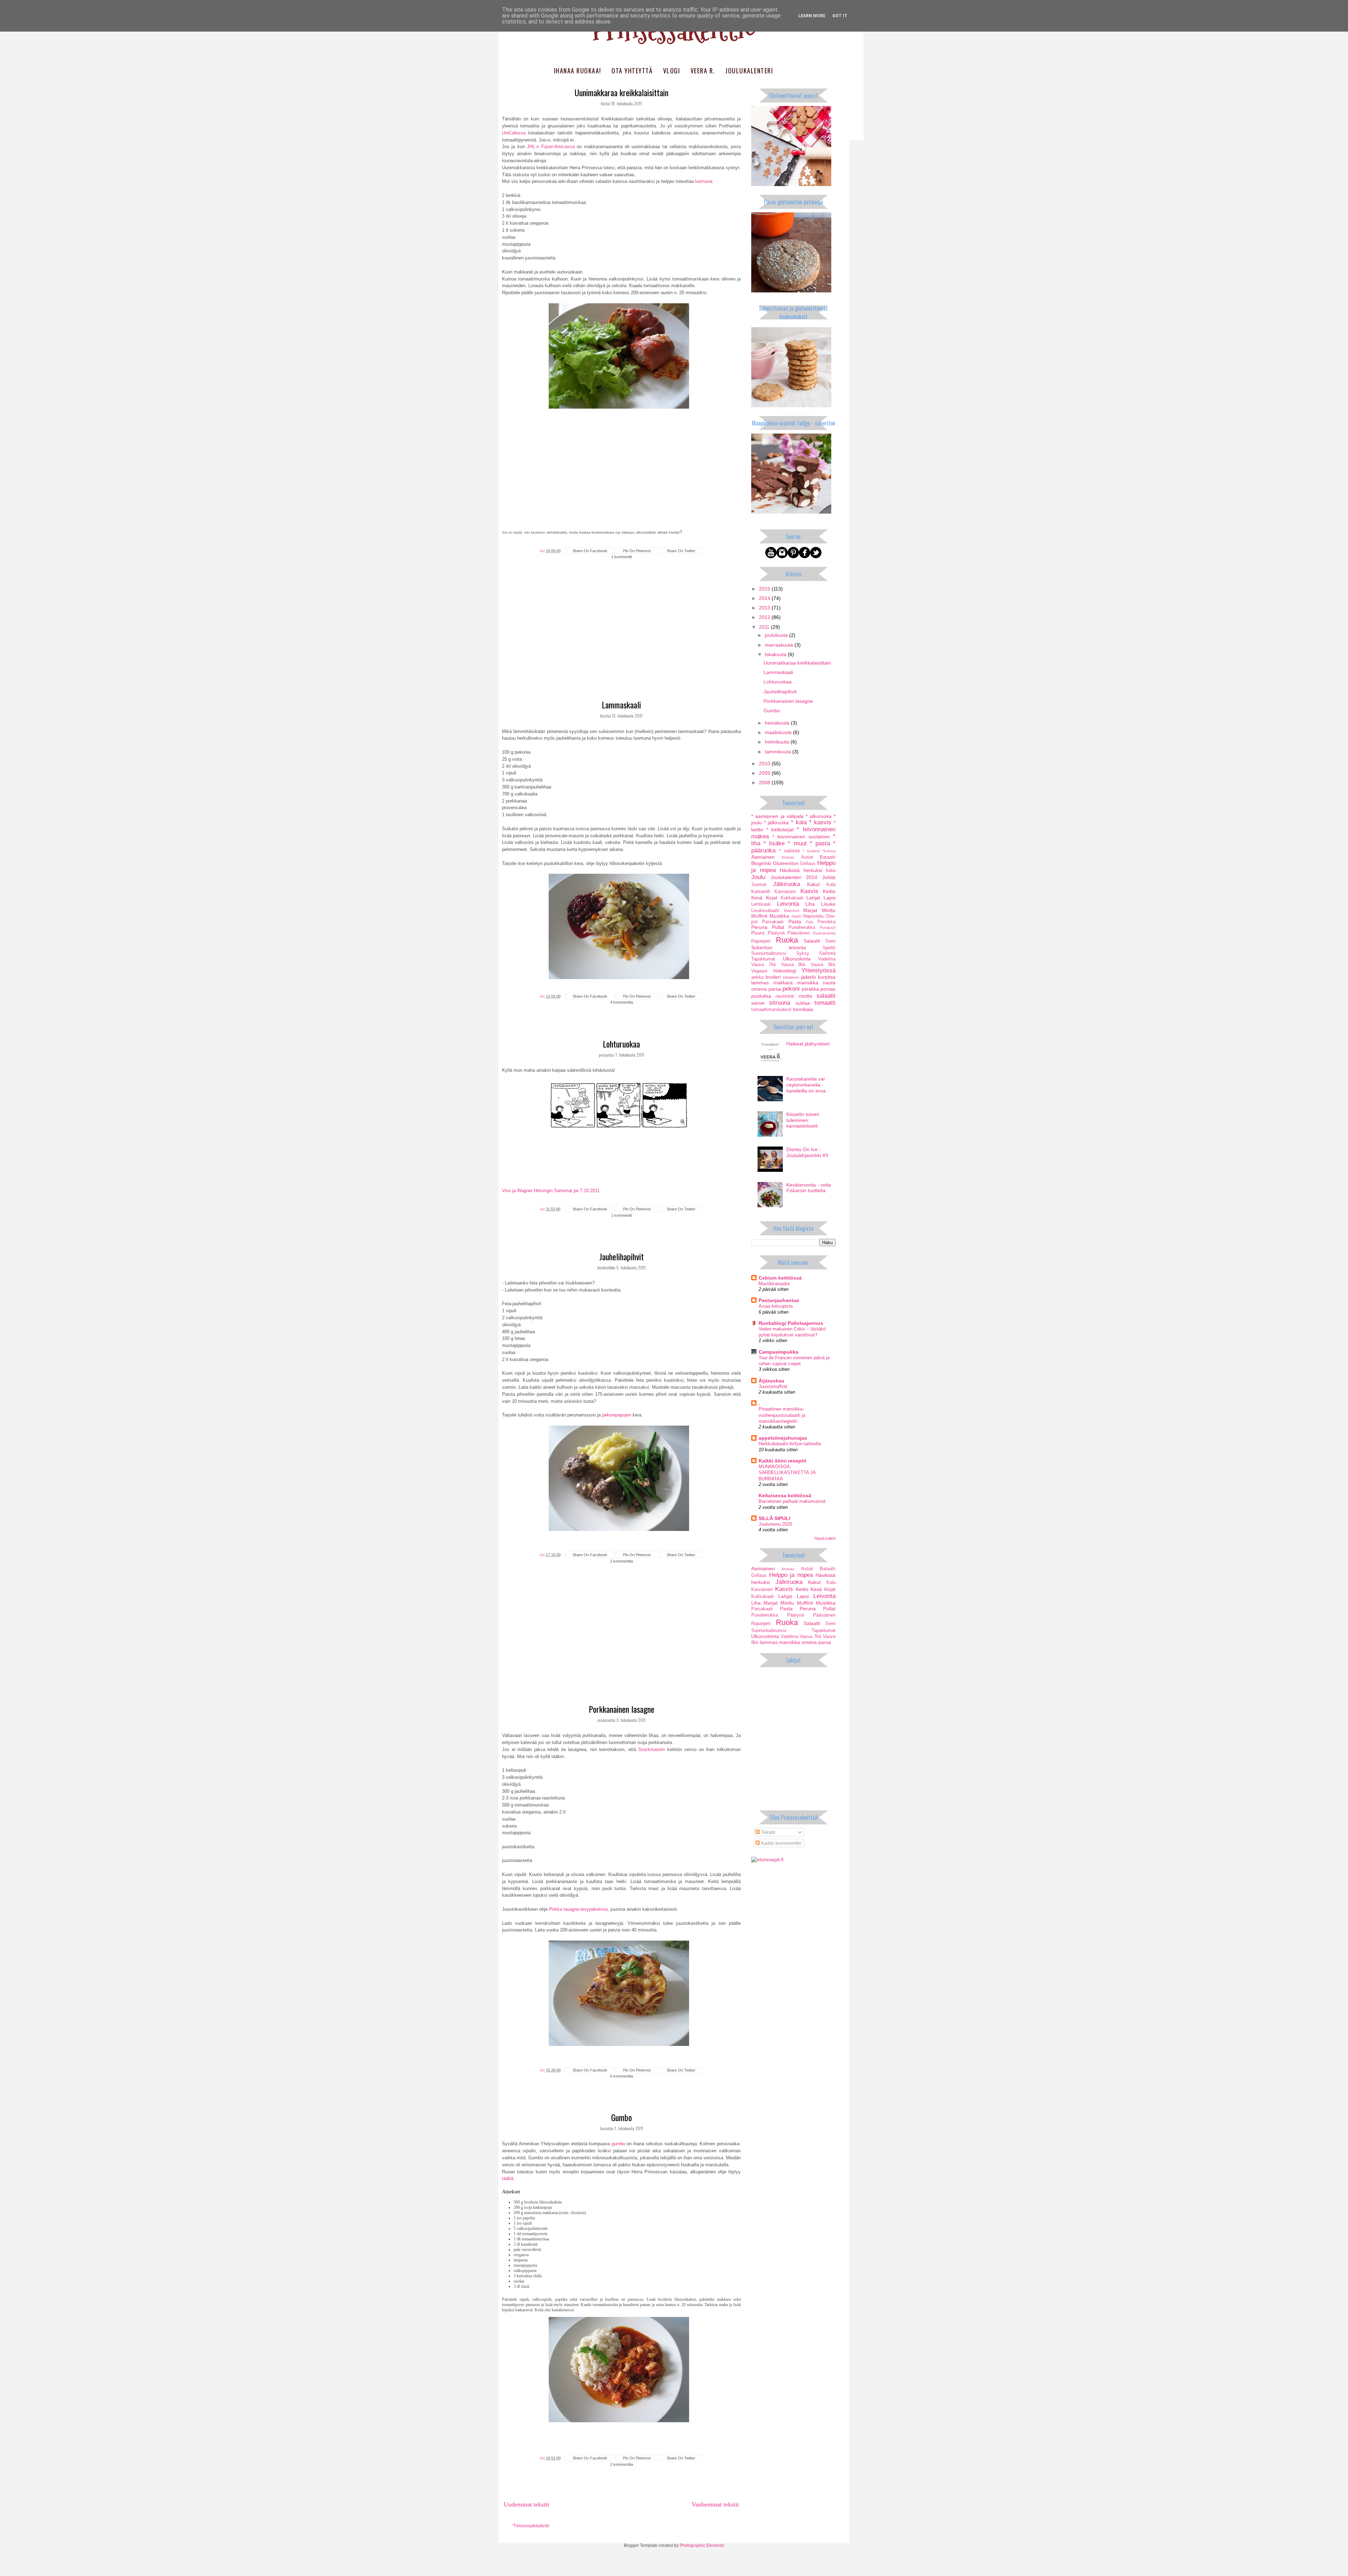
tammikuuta (779, 752)
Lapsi (830, 898)
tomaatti (825, 1003)
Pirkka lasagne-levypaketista (578, 1909)
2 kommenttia (622, 1561)
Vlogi (672, 71)
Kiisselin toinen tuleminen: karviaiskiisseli (803, 1120)
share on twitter (681, 551)
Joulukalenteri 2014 (794, 877)
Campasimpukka (778, 1352)
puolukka (761, 996)
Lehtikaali (761, 904)
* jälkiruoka (776, 823)
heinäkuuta (778, 723)
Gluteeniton (786, 863)
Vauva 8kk (794, 965)
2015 (765, 589)
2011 (765, 627)
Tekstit (767, 1832)
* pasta (820, 843)
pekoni (791, 989)
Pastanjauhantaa (779, 1300)
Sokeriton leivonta (779, 947)
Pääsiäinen (799, 933)
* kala (799, 822)
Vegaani (759, 971)
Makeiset (792, 911)
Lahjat (813, 898)
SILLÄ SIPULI (774, 1518)
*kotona (829, 851)
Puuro (758, 933)
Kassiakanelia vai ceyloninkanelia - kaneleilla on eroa (806, 1085)
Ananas (788, 857)
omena (759, 989)
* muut (797, 843)
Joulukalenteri (749, 71)
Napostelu (813, 916)
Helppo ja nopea (791, 1575)
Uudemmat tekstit (526, 2504)
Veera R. (703, 71)
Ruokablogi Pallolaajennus (791, 1323)
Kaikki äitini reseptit (782, 1461)
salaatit (826, 996)
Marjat (810, 910)
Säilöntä (827, 953)
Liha (810, 904)
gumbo (618, 2144)
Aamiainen (763, 857)
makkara (783, 983)
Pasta (795, 922)
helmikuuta (778, 742)
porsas (828, 989)
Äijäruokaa (771, 1381)
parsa (775, 989)
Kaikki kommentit (779, 1843)
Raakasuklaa (824, 933)
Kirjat (772, 898)
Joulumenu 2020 (775, 1524)
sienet (758, 1003)
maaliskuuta (779, 732)
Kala (831, 885)
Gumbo (622, 2117)
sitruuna (780, 1003)
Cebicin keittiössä (780, 1278)
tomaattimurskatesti (771, 1010)
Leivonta (788, 904)
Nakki (797, 916)
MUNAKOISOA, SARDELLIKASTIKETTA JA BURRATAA (787, 1473)
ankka (757, 977)
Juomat (759, 885)
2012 (765, 617)
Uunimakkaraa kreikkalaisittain (622, 92)
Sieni (830, 941)
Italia (831, 871)
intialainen (791, 977)
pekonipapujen (617, 1415)
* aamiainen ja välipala (777, 816)
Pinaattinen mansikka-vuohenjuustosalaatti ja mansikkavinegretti (782, 1415)
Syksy (803, 953)
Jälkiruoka (787, 884)
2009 (765, 773)
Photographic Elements (702, 2545)
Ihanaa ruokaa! (578, 71)
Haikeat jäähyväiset (808, 1044)
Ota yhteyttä (632, 71)
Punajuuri (828, 927)
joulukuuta (777, 635)
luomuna (704, 181)
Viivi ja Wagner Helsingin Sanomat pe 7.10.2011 (551, 1191)
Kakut (813, 884)
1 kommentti (622, 557)
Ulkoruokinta (797, 959)
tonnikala (803, 1009)
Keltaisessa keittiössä (785, 1495)
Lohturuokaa (621, 1044)
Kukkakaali (792, 898)
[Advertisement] (621, 642)
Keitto (829, 891)
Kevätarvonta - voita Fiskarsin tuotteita (809, 1188)
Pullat (778, 927)
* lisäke (774, 843)
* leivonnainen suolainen (801, 837)
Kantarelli (761, 892)
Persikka (827, 922)
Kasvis (809, 891)
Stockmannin (652, 1749)
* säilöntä (789, 851)
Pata (810, 922)
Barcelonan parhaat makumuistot (792, 1501)
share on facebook (590, 551)
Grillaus (808, 864)
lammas (760, 983)
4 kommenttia (622, 1002)
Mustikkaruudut (774, 1284)
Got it (840, 16)
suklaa (803, 1003)
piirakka (810, 989)
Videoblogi (785, 971)
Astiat (807, 857)
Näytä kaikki (825, 1538)
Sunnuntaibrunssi (769, 953)
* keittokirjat (780, 830)
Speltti (829, 948)
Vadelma (827, 959)
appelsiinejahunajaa (783, 1438)
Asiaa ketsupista (776, 1306)
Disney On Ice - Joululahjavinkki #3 (807, 1152)
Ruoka (787, 940)
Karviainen (785, 892)
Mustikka (779, 916)
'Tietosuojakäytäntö (531, 2526)
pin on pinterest (637, 551)
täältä (508, 2178)
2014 (765, 598)
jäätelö (808, 977)
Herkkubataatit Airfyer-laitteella (790, 1444)
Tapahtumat (763, 959)
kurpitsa (827, 977)
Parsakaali (773, 922)
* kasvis (820, 822)
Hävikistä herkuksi (801, 870)
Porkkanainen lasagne (622, 1709)
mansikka (808, 983)
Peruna (759, 927)
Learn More (812, 16)
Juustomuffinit (773, 1386)
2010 (765, 764)
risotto (805, 996)
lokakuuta (776, 654)
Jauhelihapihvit (622, 1256)
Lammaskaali (621, 705)
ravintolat (785, 996)
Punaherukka (802, 927)
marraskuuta (780, 645)
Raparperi (761, 941)
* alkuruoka (818, 816)
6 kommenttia (622, 2076)
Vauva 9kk (823, 965)
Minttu (829, 910)
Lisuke (828, 904)
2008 (765, 782)
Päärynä (776, 933)
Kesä (757, 898)
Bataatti (828, 857)
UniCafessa (514, 133)
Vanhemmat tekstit (715, 2504)
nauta (829, 983)
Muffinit (759, 916)
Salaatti (812, 941)
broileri (773, 977)
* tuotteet (811, 851)
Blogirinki (761, 863)
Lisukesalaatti (765, 911)
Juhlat (829, 877)
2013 (765, 608)
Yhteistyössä (818, 970)
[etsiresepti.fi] (767, 1860)
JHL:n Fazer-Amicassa (551, 147)
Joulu (758, 877)
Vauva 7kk (764, 965)
